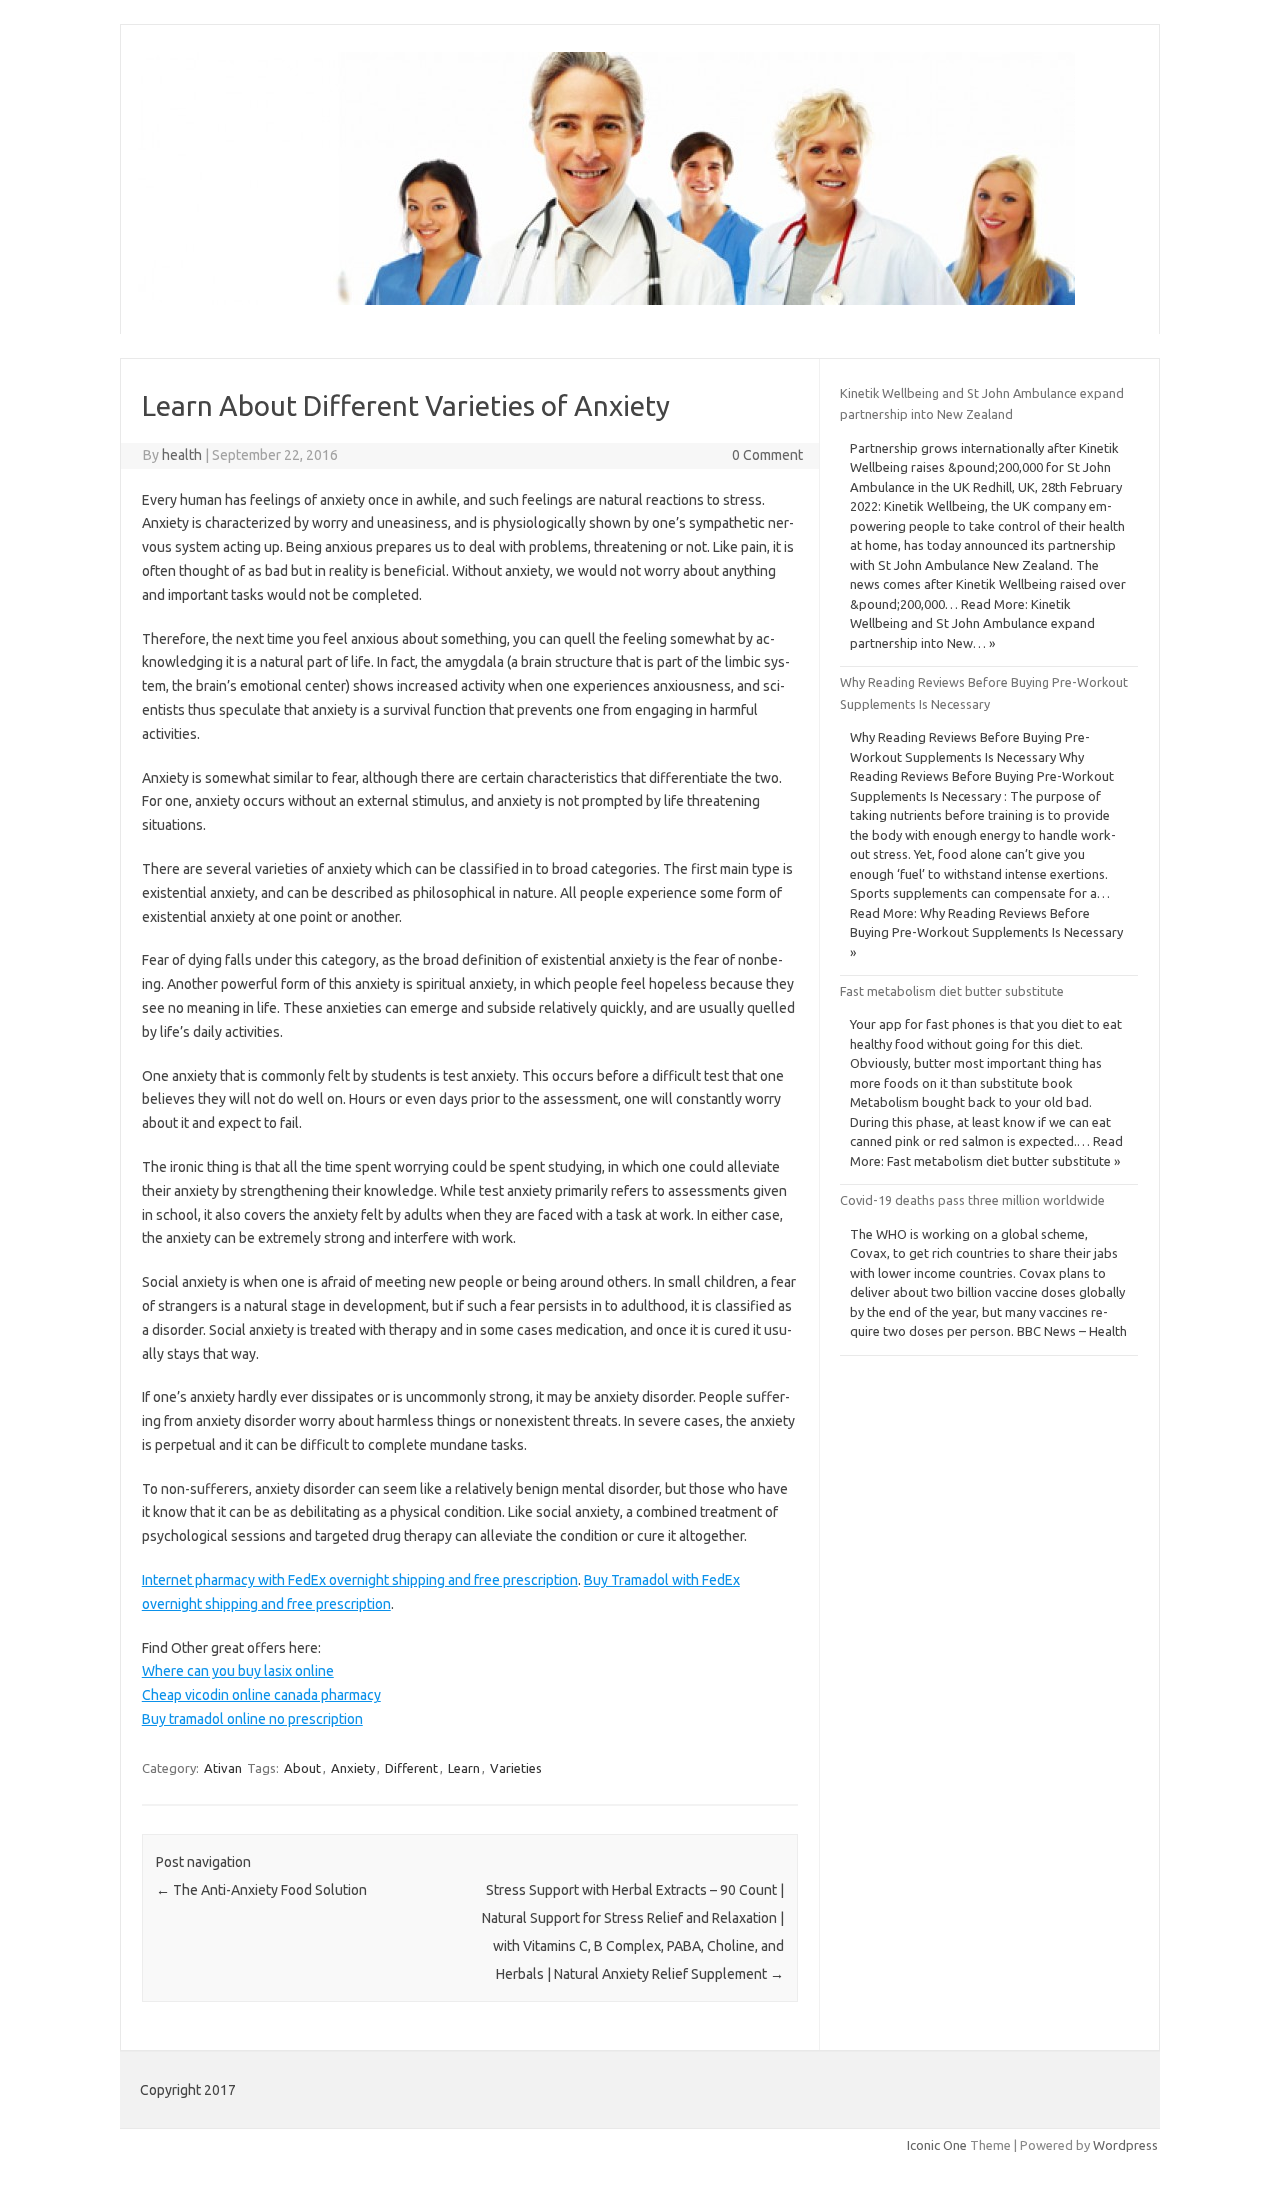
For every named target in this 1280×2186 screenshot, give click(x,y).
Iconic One (937, 2145)
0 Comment (767, 455)
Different (411, 1768)
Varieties (516, 1768)
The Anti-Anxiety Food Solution (261, 1890)
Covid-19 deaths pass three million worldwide (972, 1200)
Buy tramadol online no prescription (252, 1719)
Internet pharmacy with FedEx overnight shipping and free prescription (360, 1580)
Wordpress (1125, 2145)
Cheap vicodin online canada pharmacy (261, 1695)
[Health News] (606, 300)
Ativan (223, 1768)
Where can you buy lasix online (238, 1671)
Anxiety (353, 1768)
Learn (464, 1768)
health (182, 455)
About (302, 1768)
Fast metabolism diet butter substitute (952, 991)
